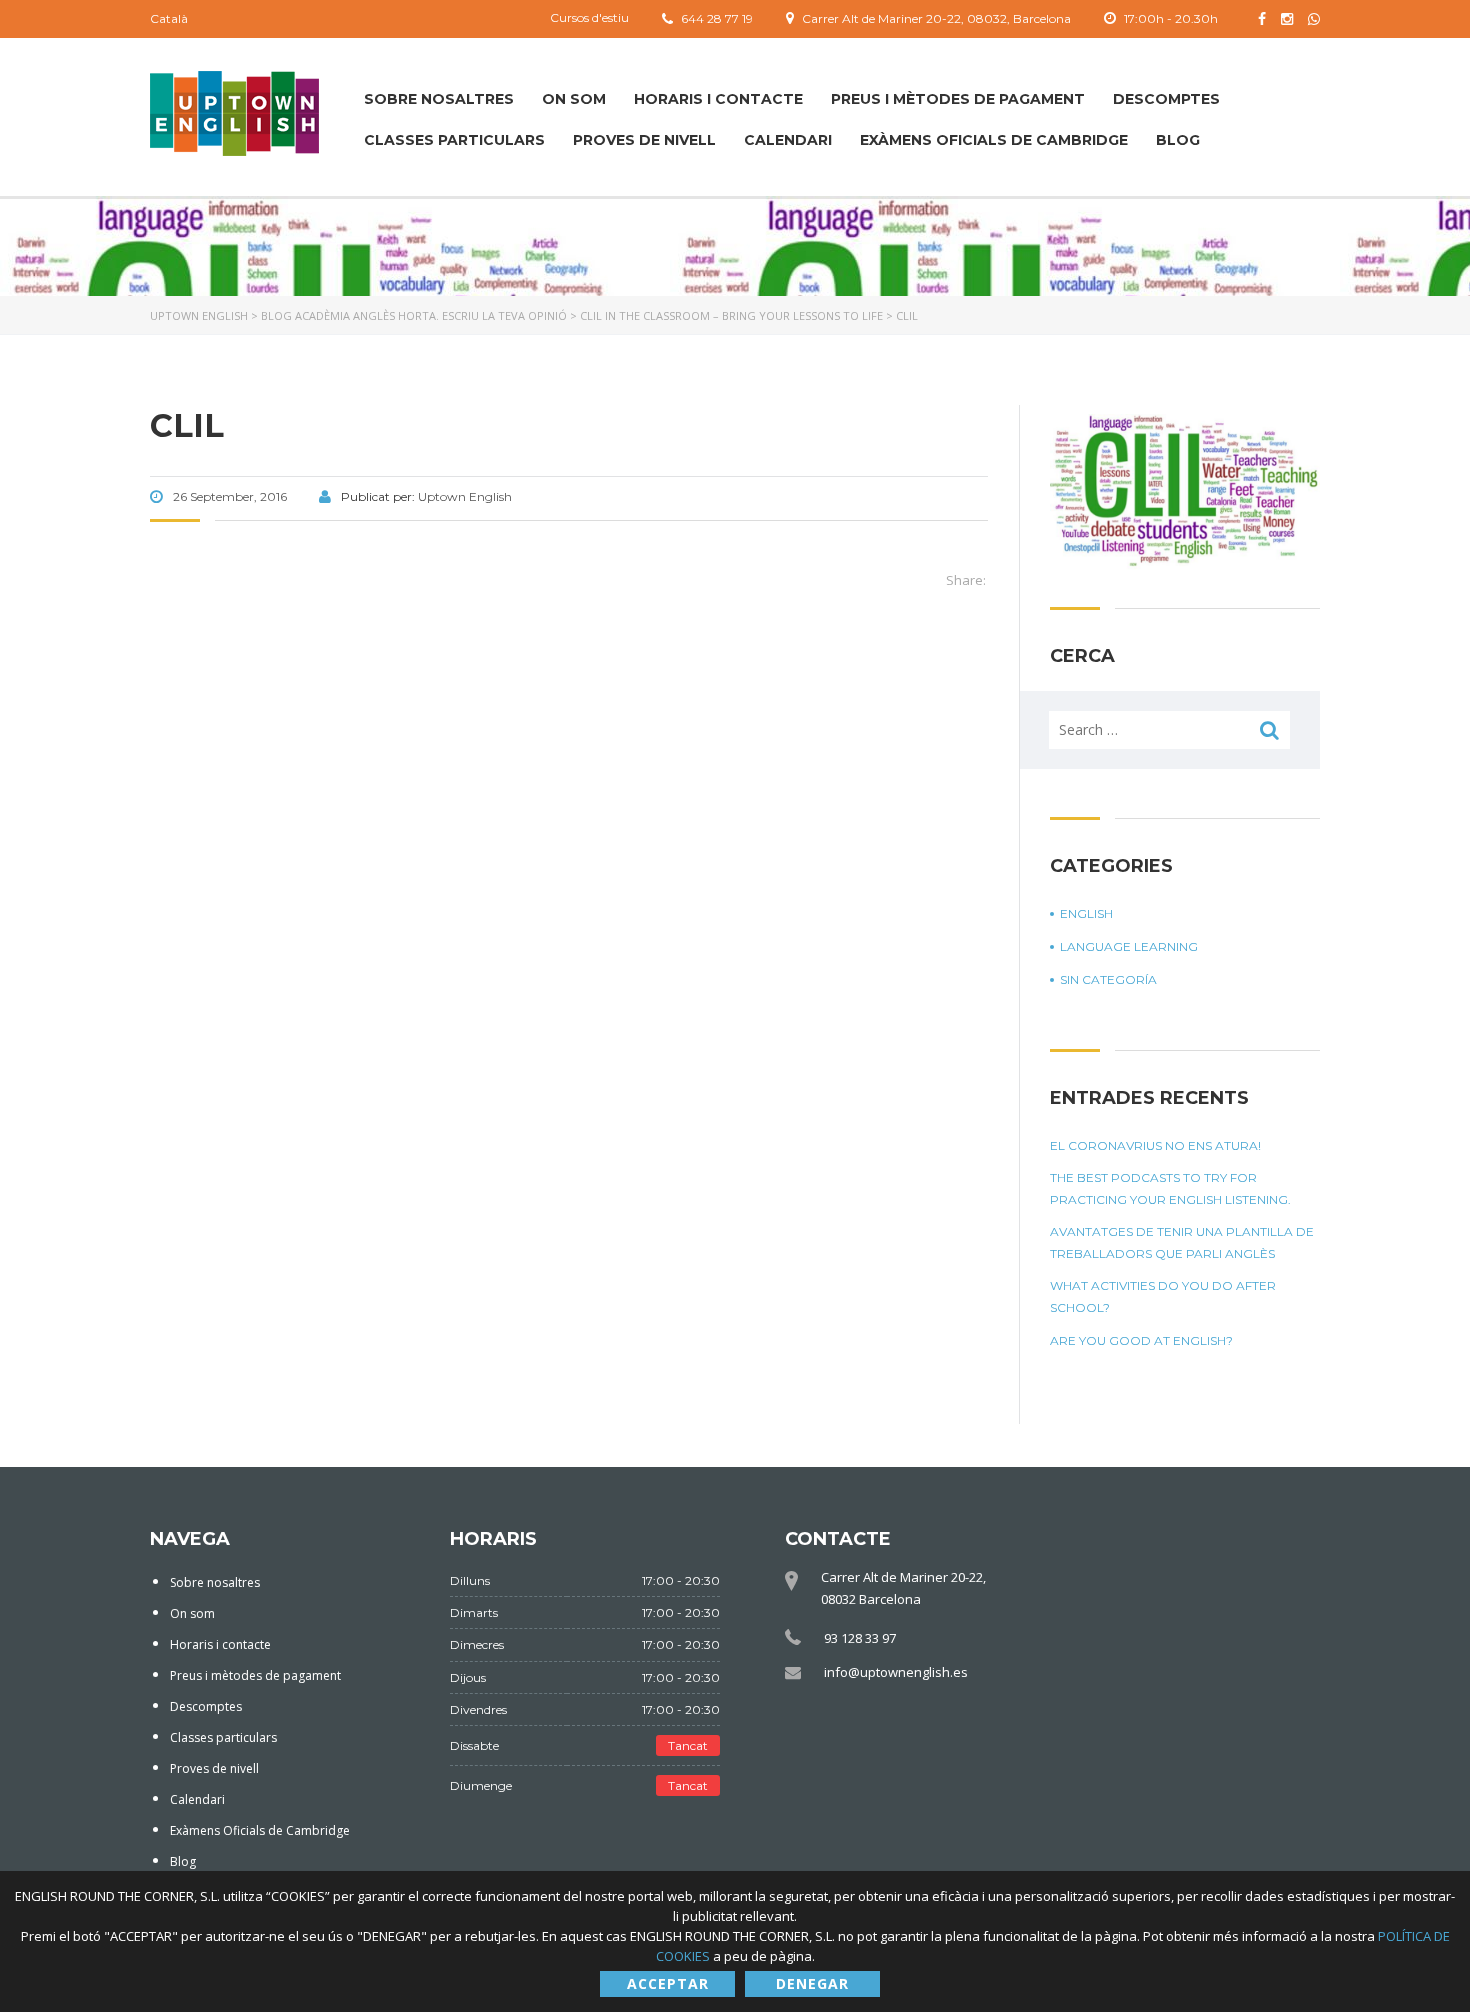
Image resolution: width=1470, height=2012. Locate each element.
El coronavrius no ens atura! (1155, 1145)
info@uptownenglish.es (896, 1672)
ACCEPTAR (668, 1983)
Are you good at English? (1141, 1340)
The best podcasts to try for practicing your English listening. (1170, 1188)
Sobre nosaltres (439, 99)
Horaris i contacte (718, 99)
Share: (966, 580)
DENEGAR (812, 1983)
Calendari (788, 140)
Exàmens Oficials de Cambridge (994, 140)
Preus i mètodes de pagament (958, 99)
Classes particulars (454, 140)
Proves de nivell (644, 140)
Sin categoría (1108, 979)
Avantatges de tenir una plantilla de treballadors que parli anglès (1182, 1242)
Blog (1178, 140)
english (1086, 913)
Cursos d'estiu (589, 17)
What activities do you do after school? (1163, 1296)
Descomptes (1166, 99)
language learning (1129, 946)
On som (574, 99)
